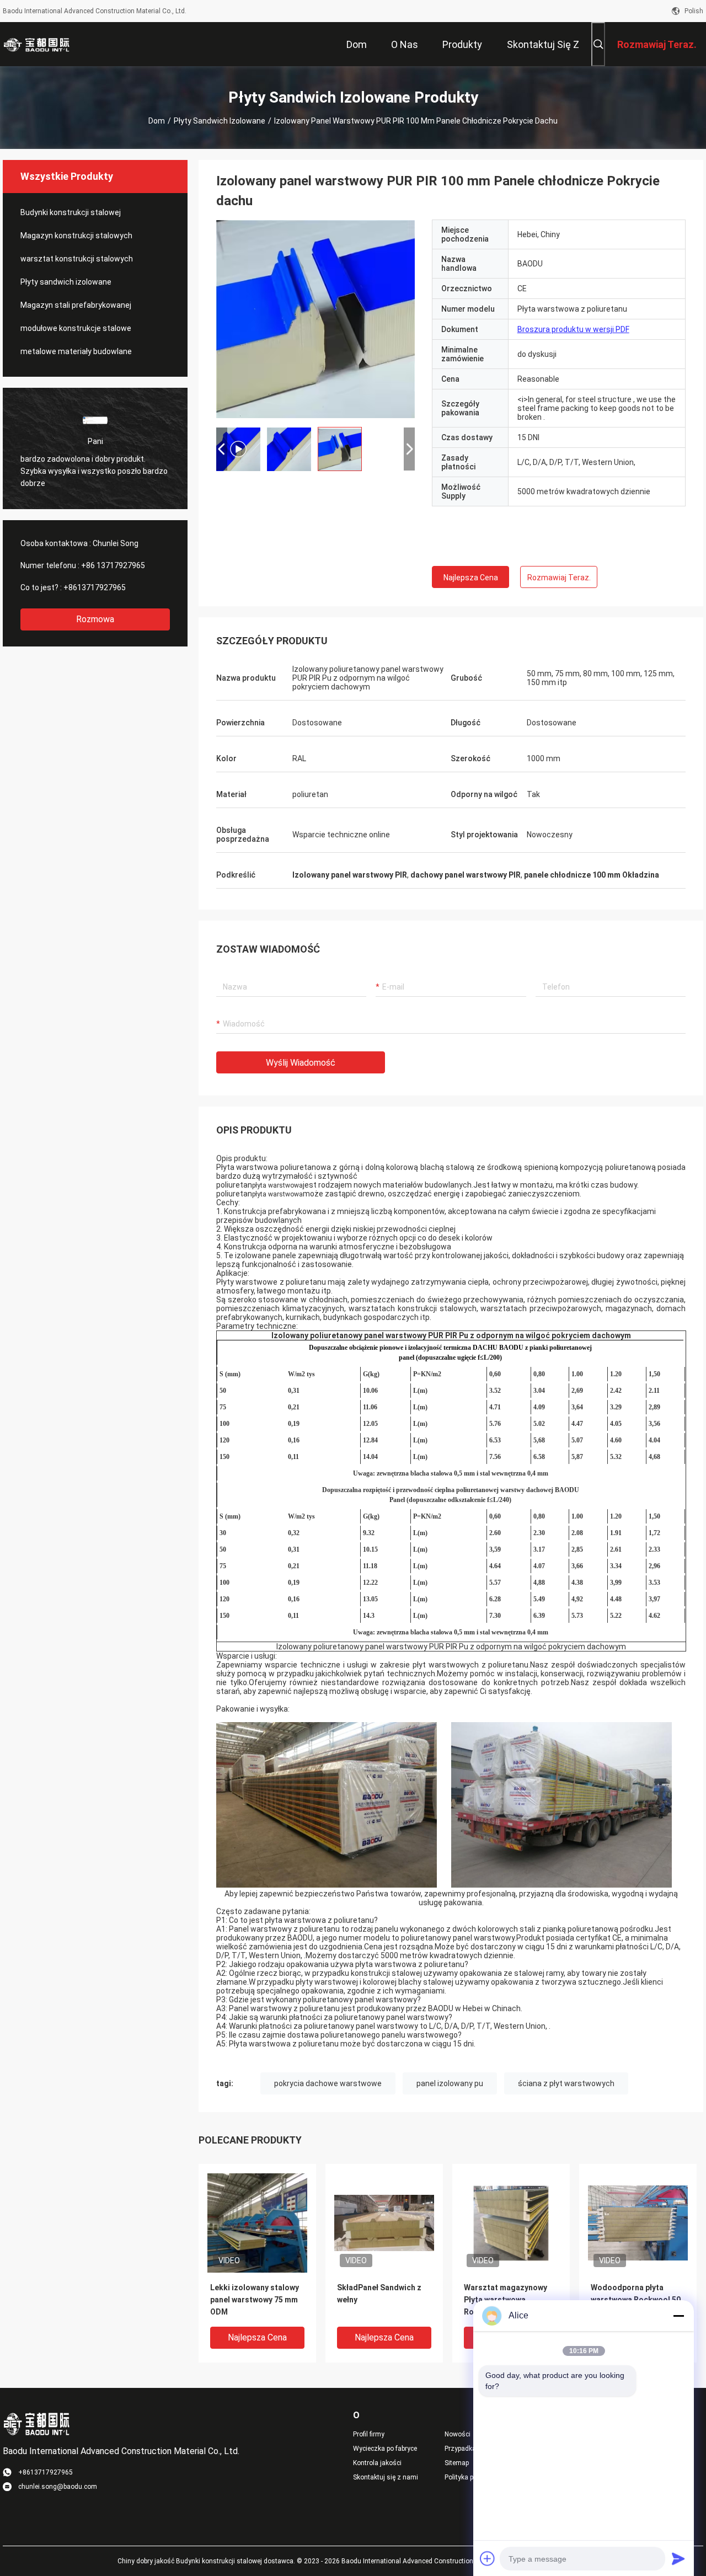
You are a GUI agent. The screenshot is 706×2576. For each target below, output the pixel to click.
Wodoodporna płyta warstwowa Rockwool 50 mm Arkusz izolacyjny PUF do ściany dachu (636, 2300)
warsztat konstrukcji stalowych (77, 259)
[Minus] (678, 2316)
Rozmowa (95, 619)
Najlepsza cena (471, 578)
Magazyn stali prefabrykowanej (76, 305)
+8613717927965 (95, 587)
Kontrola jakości (377, 2463)
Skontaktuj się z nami (386, 2477)
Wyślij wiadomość (301, 1063)
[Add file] (488, 2558)
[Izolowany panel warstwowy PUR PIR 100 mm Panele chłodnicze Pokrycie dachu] (257, 2222)
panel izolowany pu (450, 2083)
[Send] (678, 2558)
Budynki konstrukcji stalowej (71, 212)
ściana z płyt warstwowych (566, 2083)
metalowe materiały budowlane (76, 351)
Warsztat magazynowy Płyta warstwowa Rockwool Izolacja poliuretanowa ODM (506, 2300)
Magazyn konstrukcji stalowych (76, 236)
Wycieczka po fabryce (385, 2449)
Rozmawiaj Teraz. (559, 578)
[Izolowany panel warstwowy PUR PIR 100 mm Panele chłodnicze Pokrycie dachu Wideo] (315, 319)
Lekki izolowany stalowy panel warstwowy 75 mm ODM (255, 2300)
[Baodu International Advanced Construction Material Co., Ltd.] (39, 44)
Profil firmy (369, 2434)
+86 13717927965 (113, 565)
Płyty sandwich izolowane (220, 121)
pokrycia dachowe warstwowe (328, 2083)
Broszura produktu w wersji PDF (573, 329)
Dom (157, 121)
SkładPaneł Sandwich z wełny (379, 2294)
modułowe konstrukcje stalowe (76, 328)
